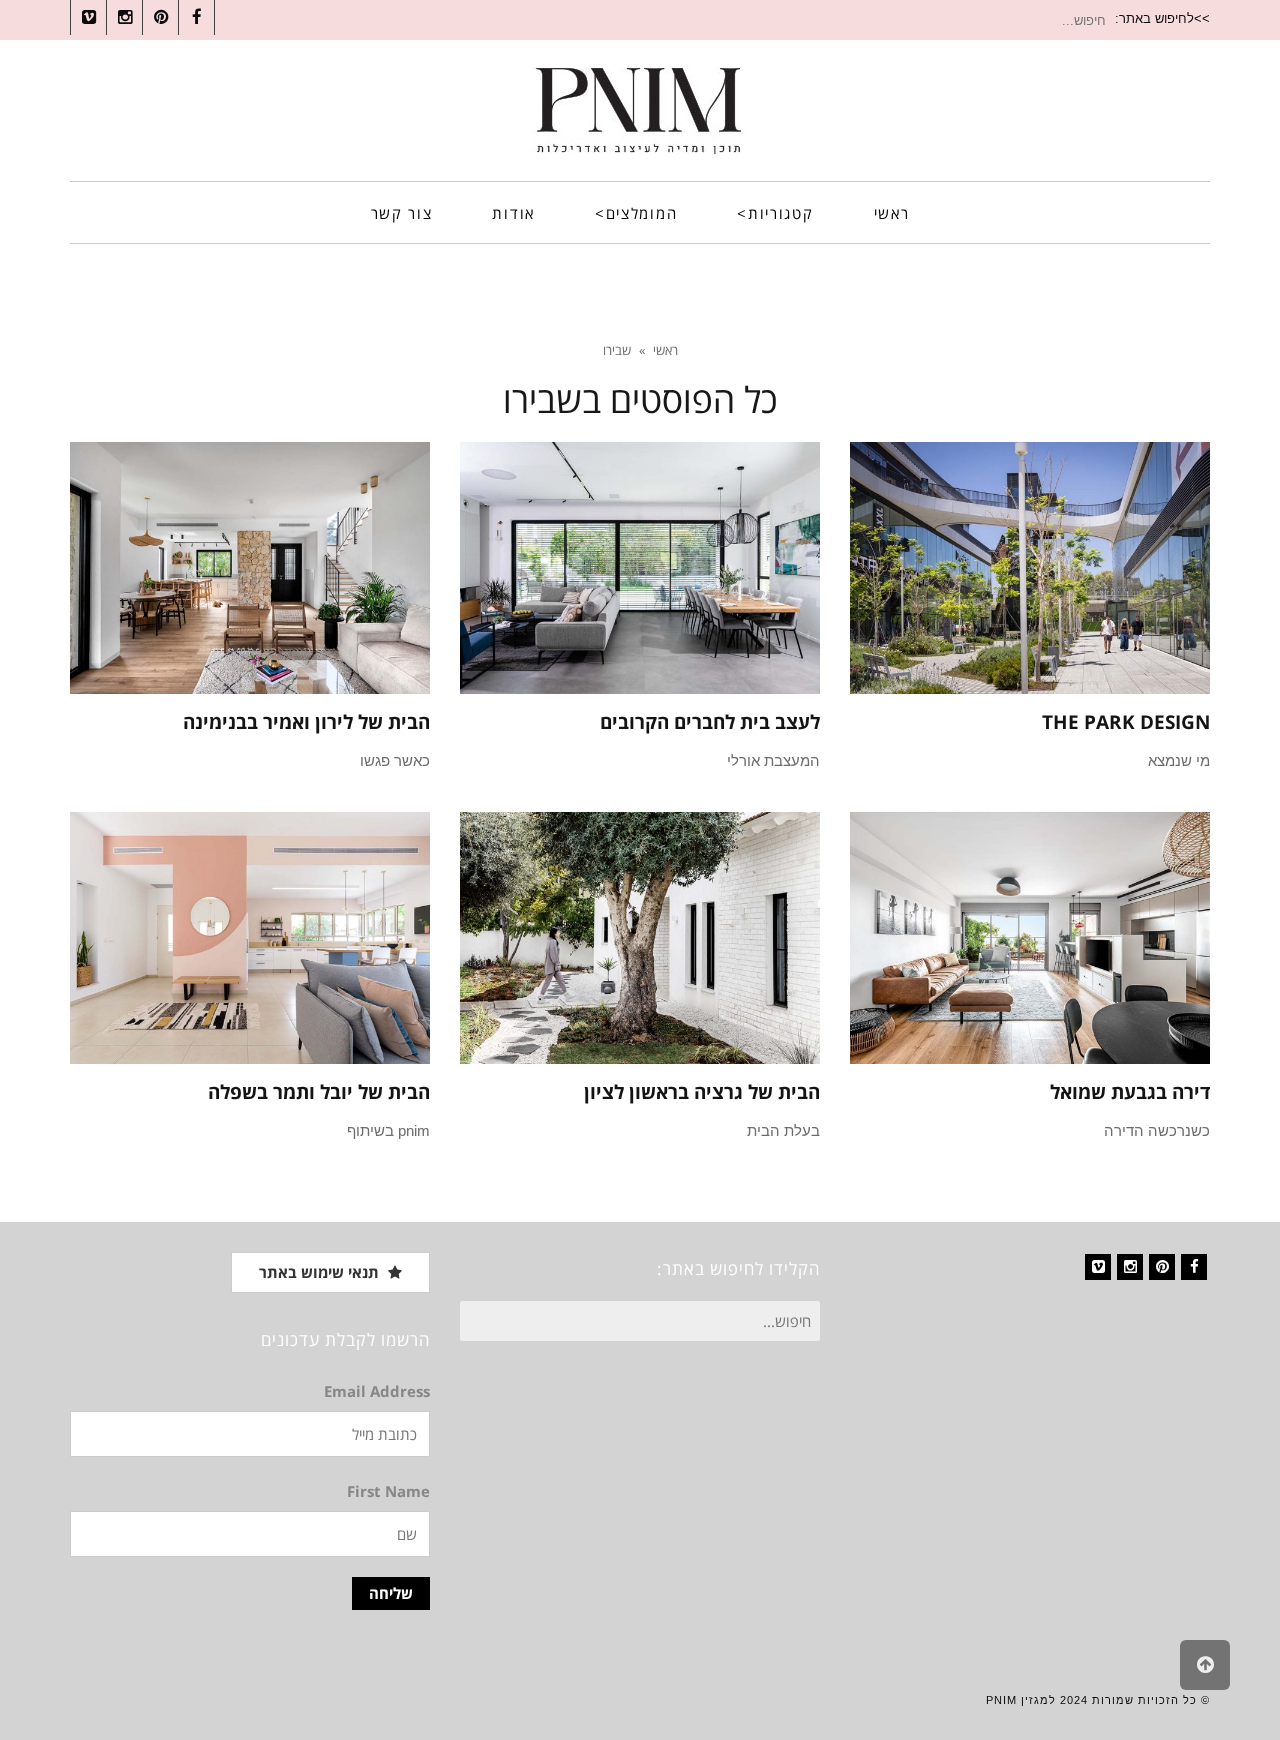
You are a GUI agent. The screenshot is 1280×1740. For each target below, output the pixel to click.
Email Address (377, 1391)
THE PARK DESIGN (1126, 722)
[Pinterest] (1162, 1267)
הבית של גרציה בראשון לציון (702, 1092)
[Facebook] (1194, 1267)
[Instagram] (1130, 1267)
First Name (388, 1491)
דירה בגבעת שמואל (1130, 1092)
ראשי (665, 350)
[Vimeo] (1098, 1267)
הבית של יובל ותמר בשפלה (319, 1092)
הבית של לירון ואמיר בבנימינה (306, 722)
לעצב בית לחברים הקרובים (710, 722)
